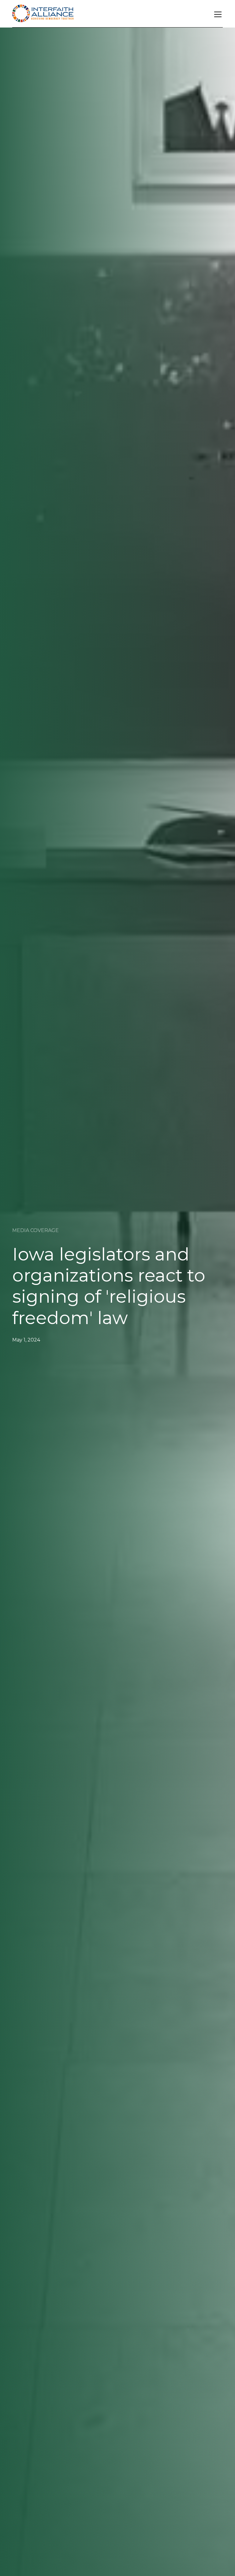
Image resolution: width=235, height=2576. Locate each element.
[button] (217, 14)
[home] (43, 14)
